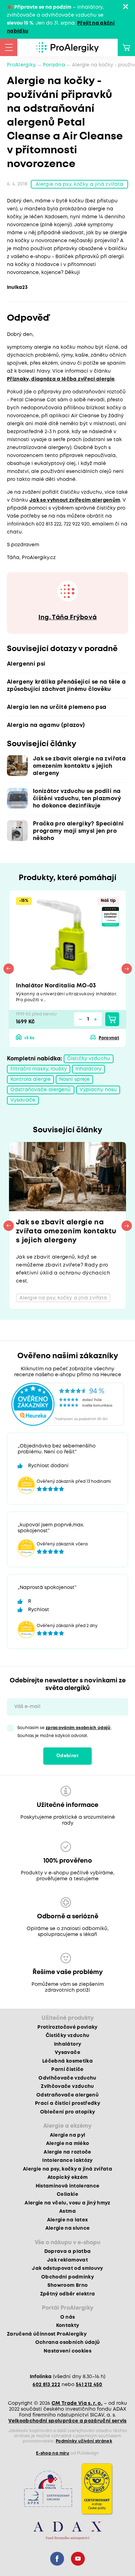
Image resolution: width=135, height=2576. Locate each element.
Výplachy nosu (98, 1090)
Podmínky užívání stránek (84, 2441)
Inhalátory (88, 1069)
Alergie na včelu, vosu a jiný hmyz (67, 2203)
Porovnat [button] (109, 1038)
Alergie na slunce (68, 2228)
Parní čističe (67, 2070)
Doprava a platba (67, 2251)
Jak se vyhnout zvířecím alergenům (75, 500)
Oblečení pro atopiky (68, 2112)
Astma (67, 2211)
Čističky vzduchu (89, 1059)
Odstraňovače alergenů (41, 1090)
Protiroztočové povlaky (67, 2027)
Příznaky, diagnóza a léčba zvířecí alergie (61, 379)
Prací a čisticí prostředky (67, 2103)
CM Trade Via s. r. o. (77, 2403)
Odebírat (67, 1756)
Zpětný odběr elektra (68, 2294)
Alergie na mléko (67, 2144)
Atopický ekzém (68, 2177)
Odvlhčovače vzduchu (67, 2078)
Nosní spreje (74, 1079)
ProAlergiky (21, 65)
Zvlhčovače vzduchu (67, 2086)
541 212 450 (89, 2385)
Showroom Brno (67, 2285)
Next (127, 969)
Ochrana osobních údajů (67, 2342)
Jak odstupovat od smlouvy (67, 2268)
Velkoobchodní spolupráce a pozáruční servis (67, 2421)
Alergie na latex (67, 2220)
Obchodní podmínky (67, 2277)
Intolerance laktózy (67, 2161)
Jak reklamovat (67, 2260)
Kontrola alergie (30, 1079)
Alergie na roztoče (67, 2152)
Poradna (54, 65)
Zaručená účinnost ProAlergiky (47, 2334)
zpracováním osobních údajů (78, 1728)
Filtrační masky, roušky (39, 1069)
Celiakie (67, 2194)
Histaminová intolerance (68, 2186)
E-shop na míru (53, 2453)
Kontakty (68, 2326)
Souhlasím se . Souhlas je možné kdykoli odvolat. (65, 1732)
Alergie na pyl (68, 2135)
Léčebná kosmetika (67, 2061)
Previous (9, 969)
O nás (68, 2317)
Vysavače (23, 1100)
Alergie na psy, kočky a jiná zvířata (79, 184)
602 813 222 (46, 2385)
